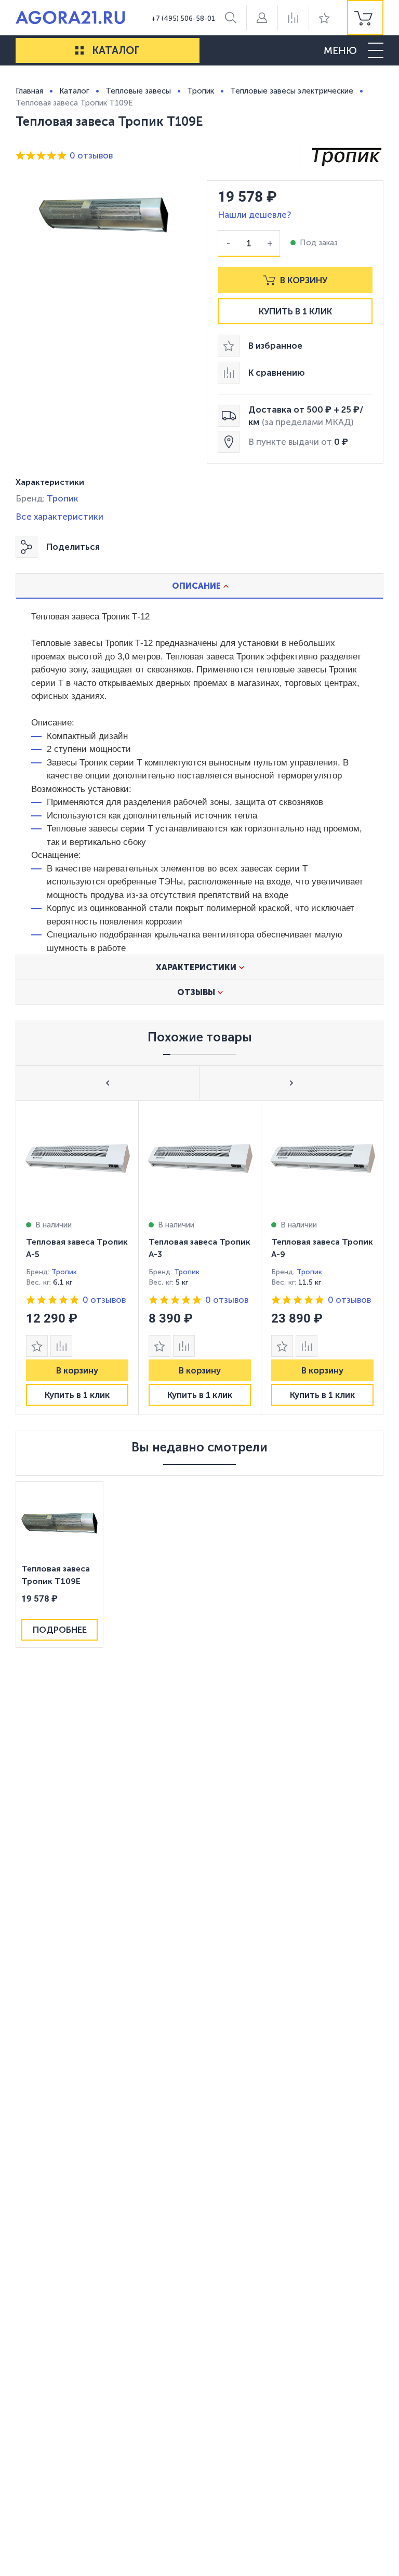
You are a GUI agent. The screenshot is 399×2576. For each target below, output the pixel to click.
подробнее (60, 1630)
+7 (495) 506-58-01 (183, 18)
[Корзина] (365, 18)
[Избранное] (324, 18)
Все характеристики (59, 517)
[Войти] (262, 18)
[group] (365, 18)
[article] (77, 1258)
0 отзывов (91, 155)
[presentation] (77, 1258)
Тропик (63, 498)
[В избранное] (37, 1346)
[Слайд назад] (108, 1083)
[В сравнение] (61, 1346)
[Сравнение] (293, 18)
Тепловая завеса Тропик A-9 (322, 1248)
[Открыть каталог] (79, 50)
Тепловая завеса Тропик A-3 (199, 1248)
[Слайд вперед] (291, 1083)
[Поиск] (231, 18)
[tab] (199, 586)
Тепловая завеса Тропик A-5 (77, 1248)
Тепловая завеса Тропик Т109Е (56, 1575)
